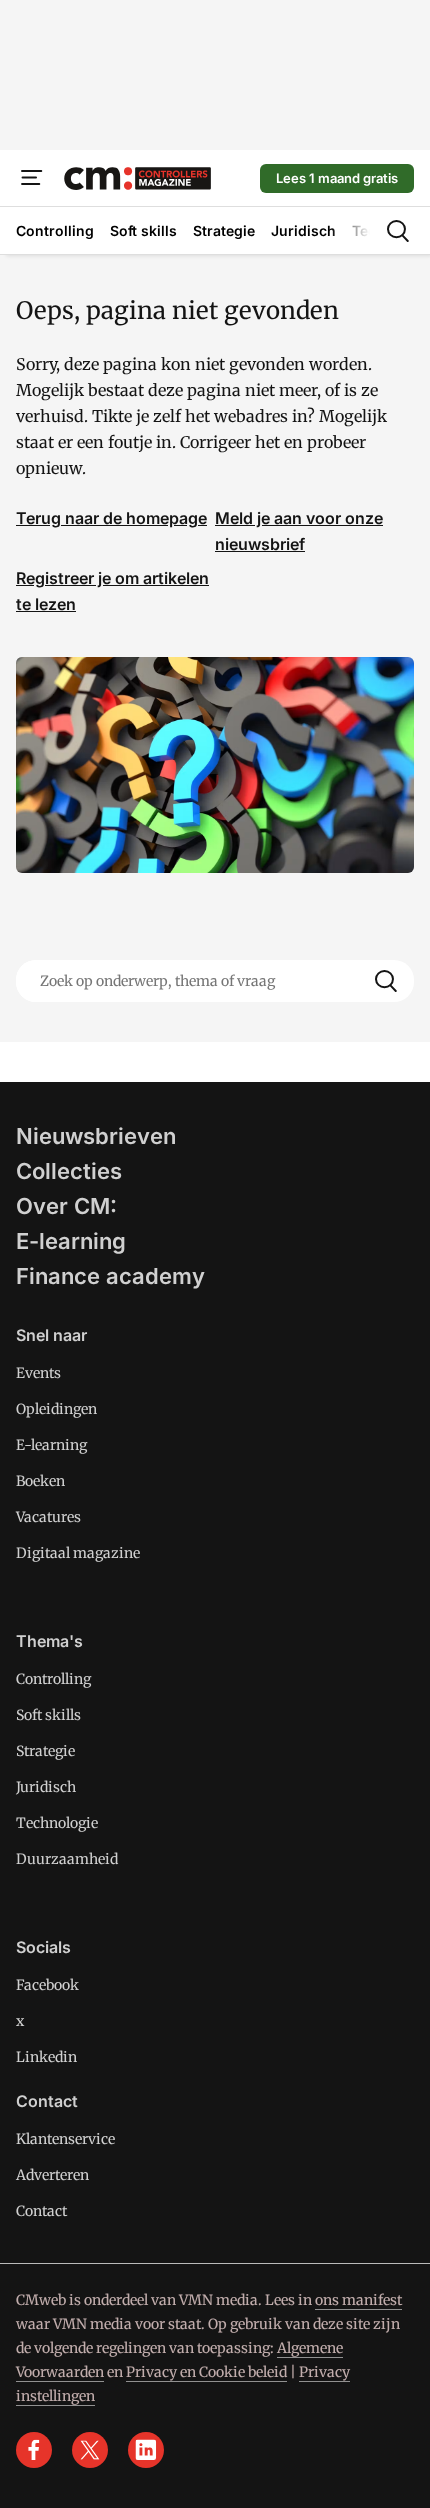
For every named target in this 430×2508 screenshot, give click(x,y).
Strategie (45, 1751)
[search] (398, 231)
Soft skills (48, 1715)
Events (38, 1373)
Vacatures (48, 1517)
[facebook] (34, 2450)
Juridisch (46, 1787)
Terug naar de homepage (111, 518)
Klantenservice (65, 2139)
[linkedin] (146, 2450)
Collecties (69, 1171)
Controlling (53, 1679)
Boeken (40, 1481)
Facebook (47, 1985)
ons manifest (358, 2300)
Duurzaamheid (67, 1859)
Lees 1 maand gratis (337, 178)
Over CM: (66, 1206)
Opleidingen (56, 1409)
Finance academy (110, 1276)
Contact (41, 2211)
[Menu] (32, 178)
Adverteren (52, 2175)
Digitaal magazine (78, 1553)
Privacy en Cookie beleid (206, 2372)
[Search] (386, 981)
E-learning (71, 1241)
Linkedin (46, 2057)
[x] (90, 2450)
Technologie (57, 1823)
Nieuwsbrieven (96, 1136)
